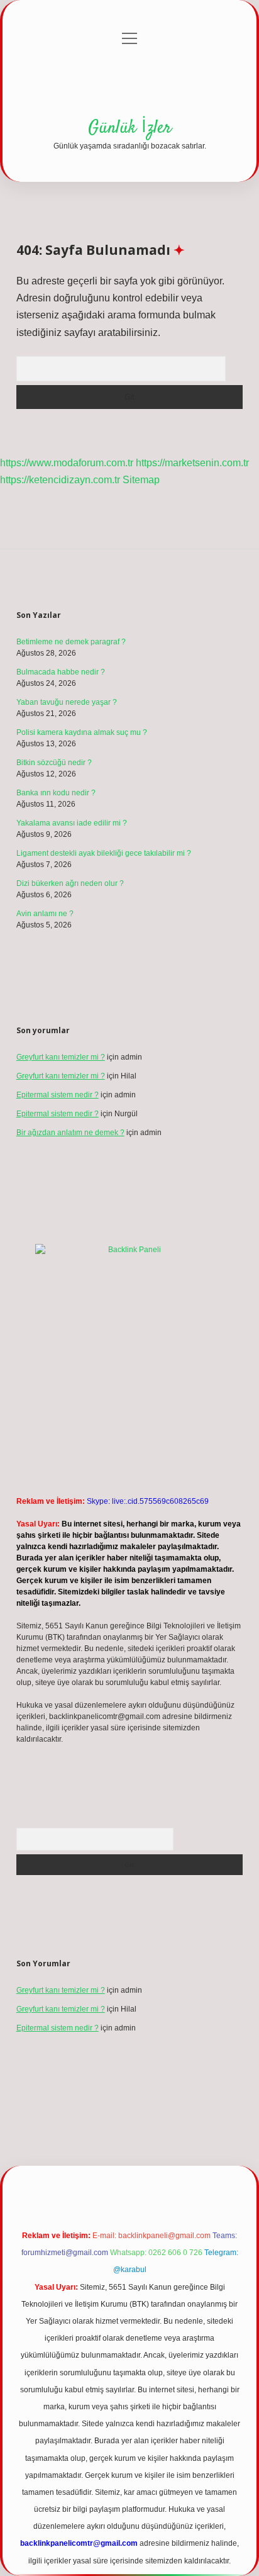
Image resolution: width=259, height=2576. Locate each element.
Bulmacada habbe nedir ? (61, 672)
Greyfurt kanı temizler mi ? (61, 1057)
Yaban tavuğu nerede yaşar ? (67, 702)
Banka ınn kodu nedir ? (56, 793)
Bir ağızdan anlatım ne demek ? (70, 1133)
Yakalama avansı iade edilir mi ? (72, 823)
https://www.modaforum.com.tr (67, 463)
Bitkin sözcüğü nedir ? (54, 763)
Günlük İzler (130, 128)
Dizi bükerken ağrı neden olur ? (70, 883)
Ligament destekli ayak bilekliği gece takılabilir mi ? (104, 853)
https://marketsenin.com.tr (192, 463)
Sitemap (141, 480)
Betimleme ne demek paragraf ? (71, 642)
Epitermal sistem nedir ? (58, 1095)
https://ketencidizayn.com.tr (60, 480)
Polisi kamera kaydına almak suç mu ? (82, 732)
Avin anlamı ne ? (45, 914)
